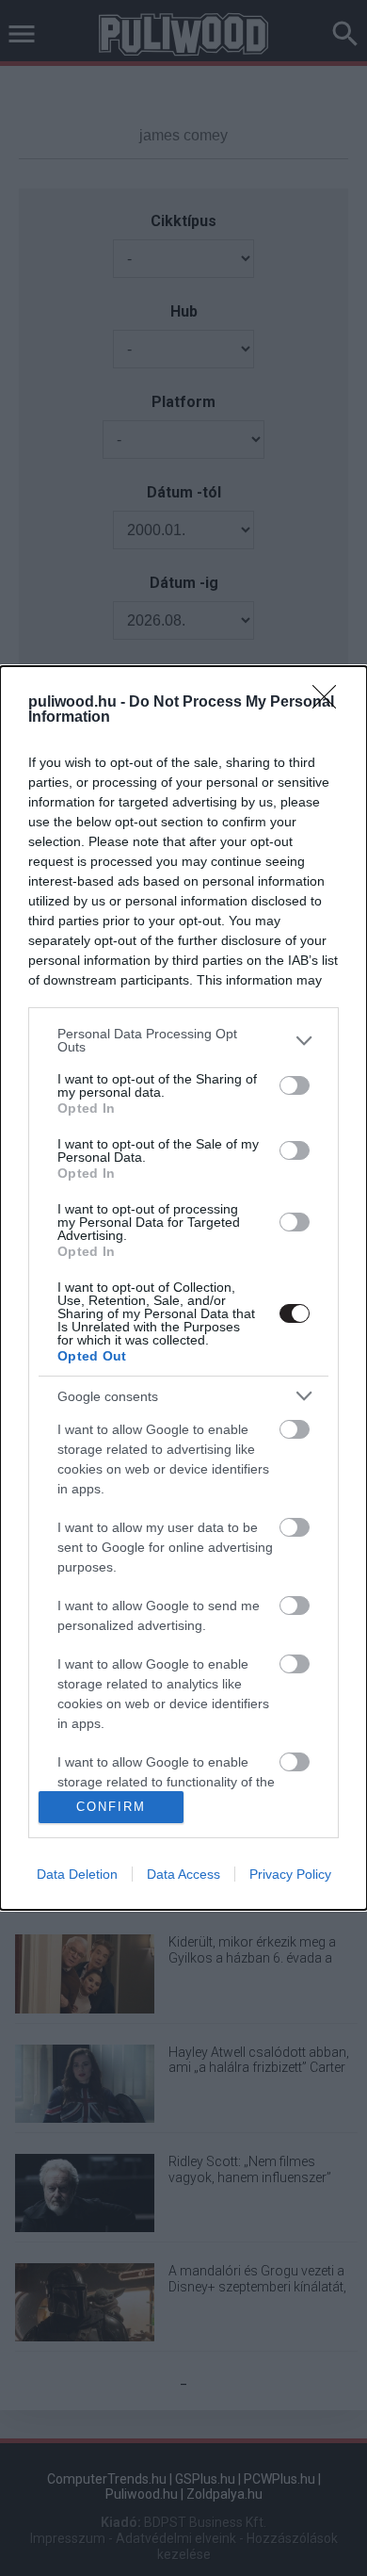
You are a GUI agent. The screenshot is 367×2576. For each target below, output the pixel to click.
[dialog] (183, 1288)
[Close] (330, 703)
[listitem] (183, 1040)
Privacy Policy (290, 1874)
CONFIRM (111, 1807)
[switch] (295, 1085)
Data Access (183, 1874)
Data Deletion (77, 1874)
